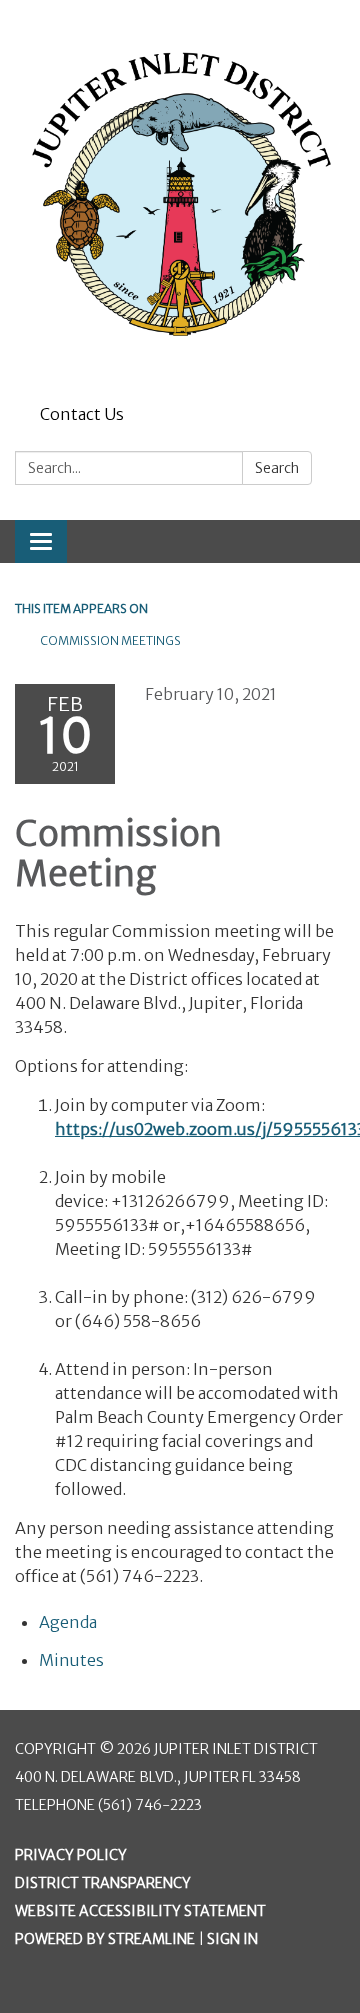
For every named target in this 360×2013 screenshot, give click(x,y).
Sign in (232, 1939)
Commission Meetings (110, 640)
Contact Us (82, 414)
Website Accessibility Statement (140, 1911)
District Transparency (103, 1883)
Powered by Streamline (105, 1939)
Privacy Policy (71, 1855)
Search (277, 468)
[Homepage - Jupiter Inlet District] (180, 198)
